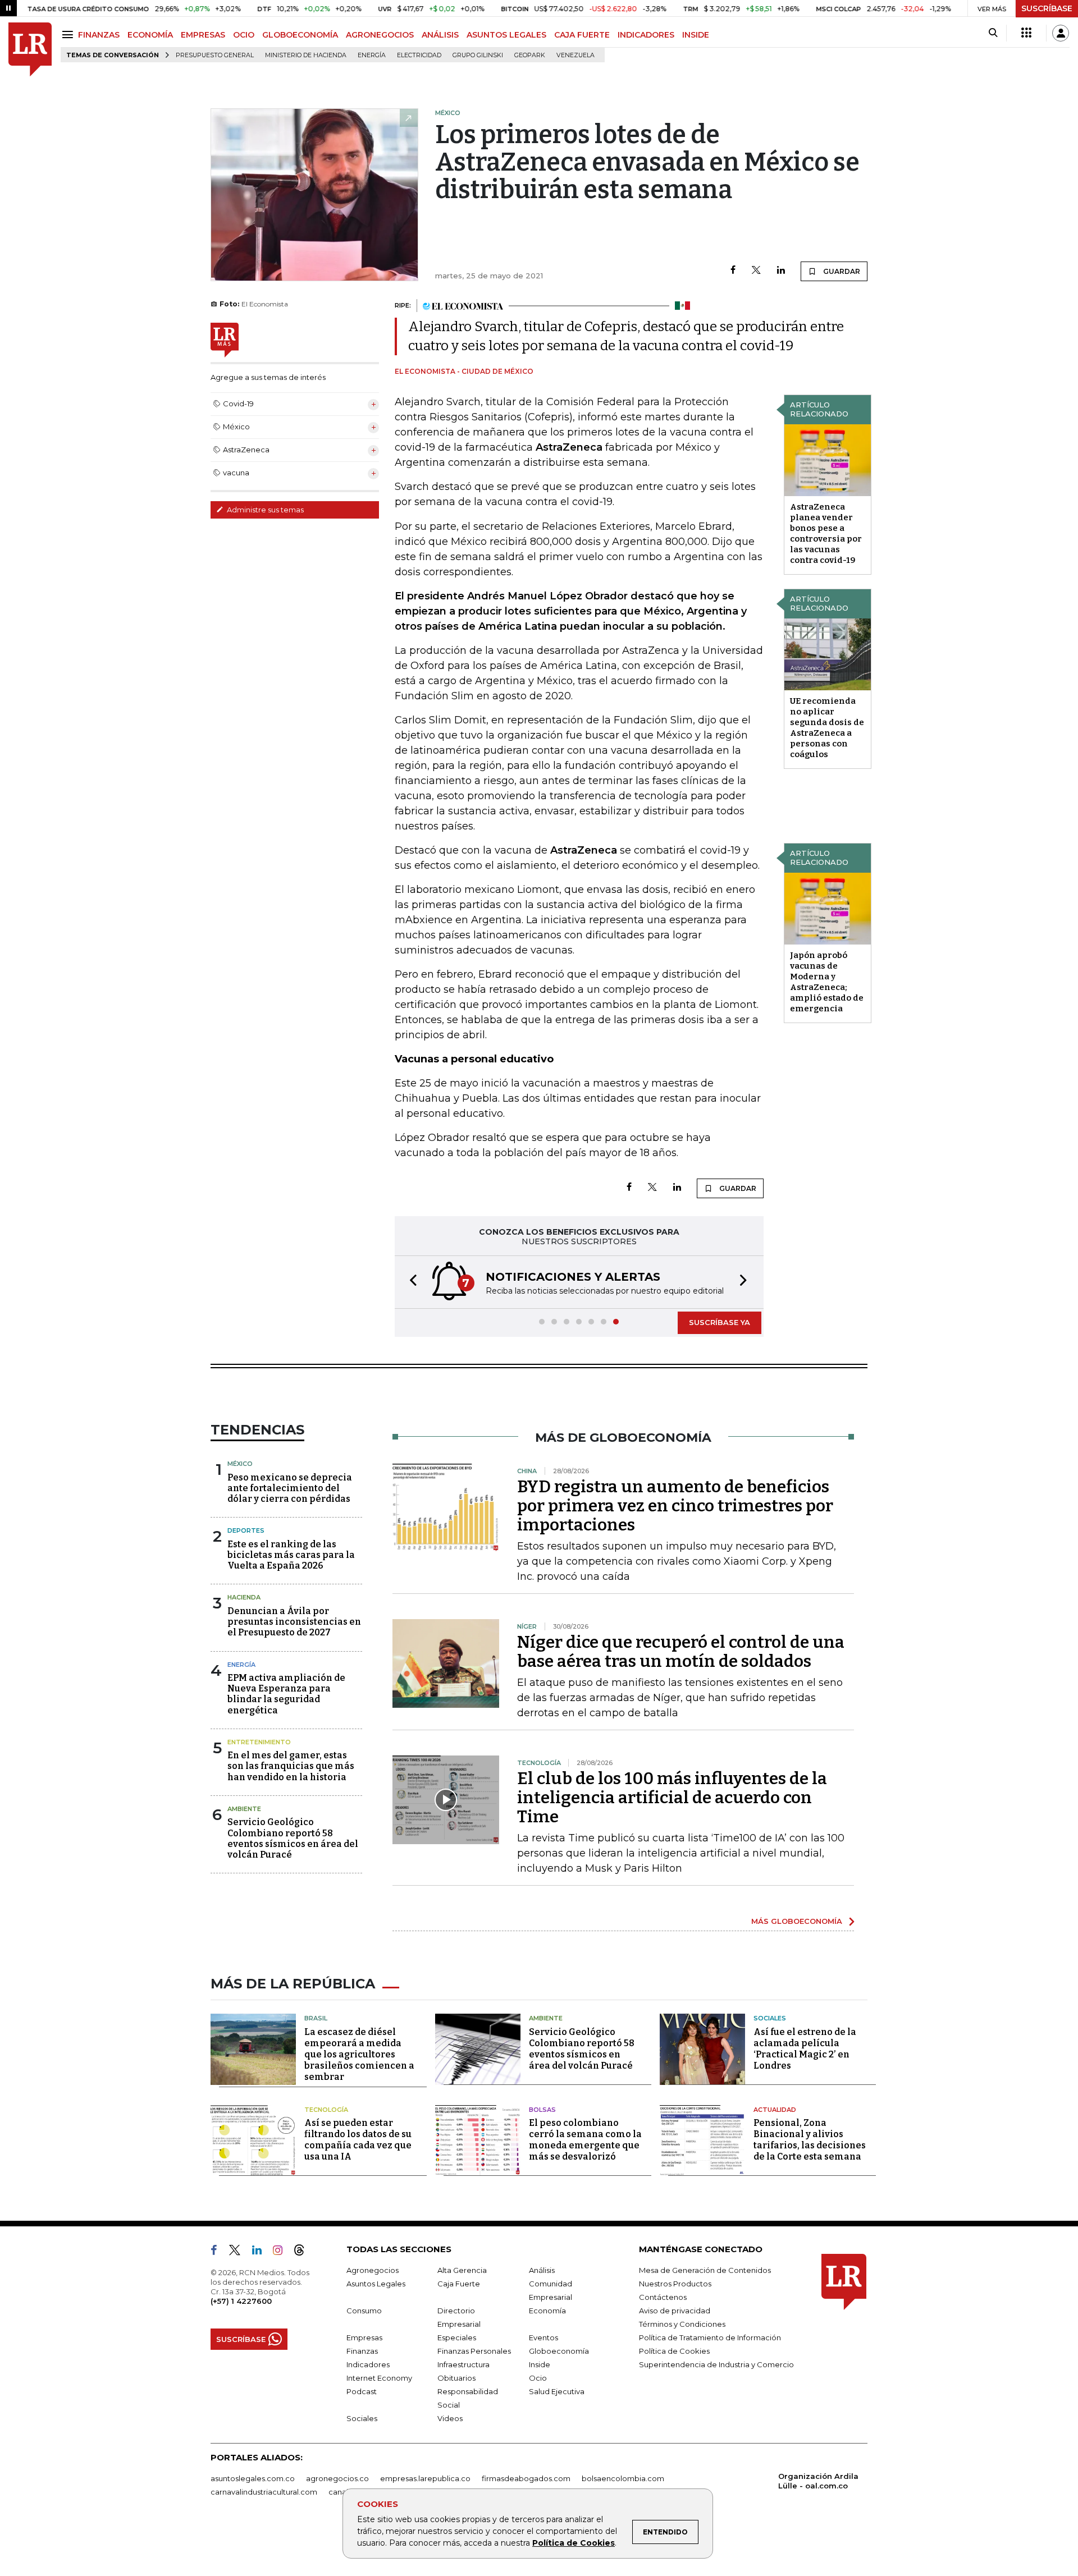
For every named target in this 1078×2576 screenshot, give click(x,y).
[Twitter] (756, 271)
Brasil (316, 2018)
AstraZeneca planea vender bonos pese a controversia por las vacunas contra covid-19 (826, 533)
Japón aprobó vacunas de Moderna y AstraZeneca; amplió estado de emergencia (827, 982)
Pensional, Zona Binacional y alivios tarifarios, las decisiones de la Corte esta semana (810, 2140)
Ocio (538, 2378)
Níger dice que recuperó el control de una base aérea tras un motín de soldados (681, 1652)
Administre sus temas (264, 510)
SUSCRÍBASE (1047, 8)
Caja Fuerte (459, 2284)
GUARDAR (841, 271)
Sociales (770, 2018)
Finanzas (362, 2351)
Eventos (543, 2337)
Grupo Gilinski (478, 55)
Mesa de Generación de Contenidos (705, 2270)
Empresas (364, 2337)
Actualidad (775, 2110)
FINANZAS (99, 35)
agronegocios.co (337, 2478)
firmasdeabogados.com (526, 2478)
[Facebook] (733, 271)
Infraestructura (463, 2364)
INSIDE (696, 35)
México (240, 1464)
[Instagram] (282, 2252)
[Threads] (304, 2252)
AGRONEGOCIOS (380, 35)
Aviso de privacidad (675, 2311)
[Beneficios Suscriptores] (1026, 33)
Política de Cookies (574, 2543)
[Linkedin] (781, 271)
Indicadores (368, 2364)
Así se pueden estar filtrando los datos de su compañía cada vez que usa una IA (358, 2140)
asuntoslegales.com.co (253, 2478)
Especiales (457, 2337)
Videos (450, 2418)
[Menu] (69, 35)
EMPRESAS (203, 35)
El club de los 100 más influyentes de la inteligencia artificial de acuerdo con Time (672, 1798)
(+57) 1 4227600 (241, 2301)
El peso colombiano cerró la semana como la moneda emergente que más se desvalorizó (585, 2140)
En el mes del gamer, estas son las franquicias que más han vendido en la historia (291, 1766)
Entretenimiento (259, 1742)
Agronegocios (373, 2270)
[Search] (993, 33)
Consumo (364, 2311)
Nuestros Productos (675, 2284)
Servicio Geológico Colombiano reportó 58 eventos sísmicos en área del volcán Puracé (293, 1838)
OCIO (244, 35)
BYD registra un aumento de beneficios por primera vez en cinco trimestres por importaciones (675, 1506)
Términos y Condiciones (682, 2324)
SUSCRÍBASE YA (720, 1322)
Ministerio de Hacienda (306, 55)
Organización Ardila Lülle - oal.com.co (818, 2481)
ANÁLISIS (440, 35)
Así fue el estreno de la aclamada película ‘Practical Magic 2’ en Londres (805, 2049)
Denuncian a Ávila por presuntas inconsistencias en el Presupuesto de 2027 (294, 1622)
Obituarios (456, 2378)
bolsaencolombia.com (623, 2478)
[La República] (30, 50)
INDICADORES (646, 35)
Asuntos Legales (376, 2284)
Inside (540, 2364)
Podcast (362, 2391)
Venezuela (575, 55)
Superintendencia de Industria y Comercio (716, 2364)
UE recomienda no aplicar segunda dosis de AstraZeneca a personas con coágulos (827, 728)
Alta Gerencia (462, 2270)
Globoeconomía (559, 2351)
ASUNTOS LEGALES (506, 35)
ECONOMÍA (150, 35)
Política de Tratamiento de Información (710, 2337)
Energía (372, 55)
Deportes (246, 1530)
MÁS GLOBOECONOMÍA (797, 1921)
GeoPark (530, 55)
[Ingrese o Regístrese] (1061, 33)
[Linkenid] (261, 2252)
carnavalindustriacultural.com (264, 2492)
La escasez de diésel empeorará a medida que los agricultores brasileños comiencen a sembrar (359, 2054)
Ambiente (244, 1809)
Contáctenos (663, 2297)
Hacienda (244, 1597)
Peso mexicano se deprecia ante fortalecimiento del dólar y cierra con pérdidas (290, 1488)
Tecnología (326, 2110)
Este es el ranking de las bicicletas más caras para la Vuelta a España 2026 (291, 1555)
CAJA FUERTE (582, 35)
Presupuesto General (215, 55)
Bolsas (542, 2110)
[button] (410, 1282)
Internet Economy (379, 2378)
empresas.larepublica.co (425, 2478)
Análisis (542, 2270)
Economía (547, 2311)
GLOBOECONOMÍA (300, 35)
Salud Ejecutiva (557, 2391)
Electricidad (419, 55)
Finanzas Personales (474, 2351)
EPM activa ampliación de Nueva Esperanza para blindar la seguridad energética (286, 1694)
